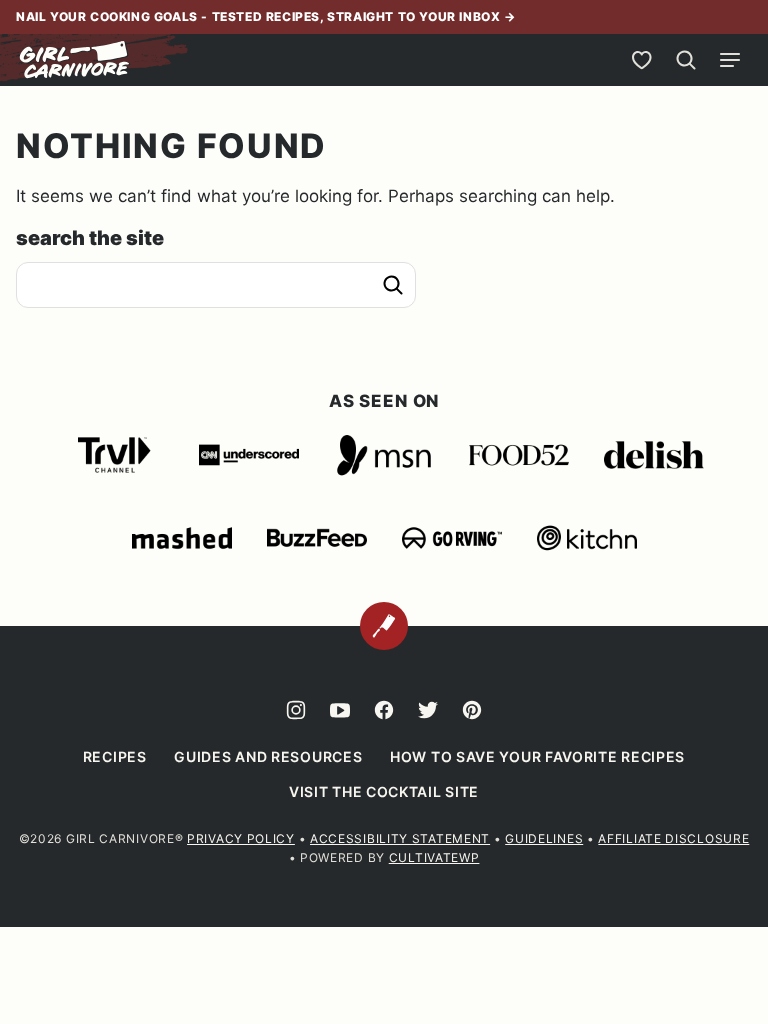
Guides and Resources (268, 756)
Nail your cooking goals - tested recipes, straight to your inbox (260, 16)
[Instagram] (296, 710)
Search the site (90, 238)
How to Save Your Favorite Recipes (537, 756)
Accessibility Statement (400, 838)
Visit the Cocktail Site (384, 791)
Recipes (115, 756)
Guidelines (544, 838)
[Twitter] (428, 710)
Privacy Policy (241, 838)
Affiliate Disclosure (673, 838)
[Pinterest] (472, 710)
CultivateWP (434, 857)
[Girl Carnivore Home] (75, 60)
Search (393, 285)
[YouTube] (340, 710)
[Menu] (730, 60)
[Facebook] (384, 710)
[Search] (686, 60)
